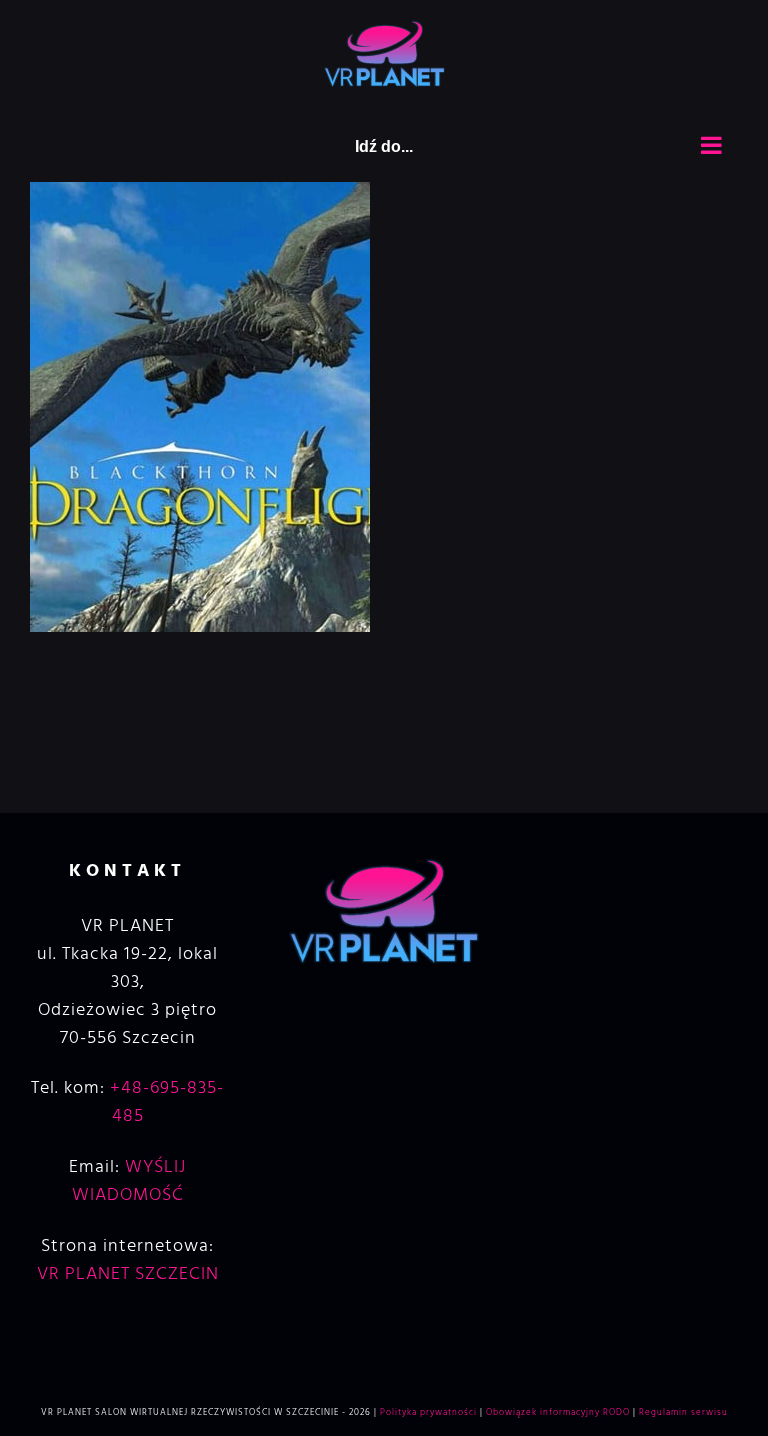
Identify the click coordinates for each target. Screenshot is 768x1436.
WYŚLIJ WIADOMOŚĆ (129, 1181)
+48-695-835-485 (167, 1102)
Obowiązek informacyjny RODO (558, 1413)
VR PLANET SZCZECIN (128, 1274)
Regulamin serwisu (683, 1413)
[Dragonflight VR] (200, 195)
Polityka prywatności (428, 1413)
